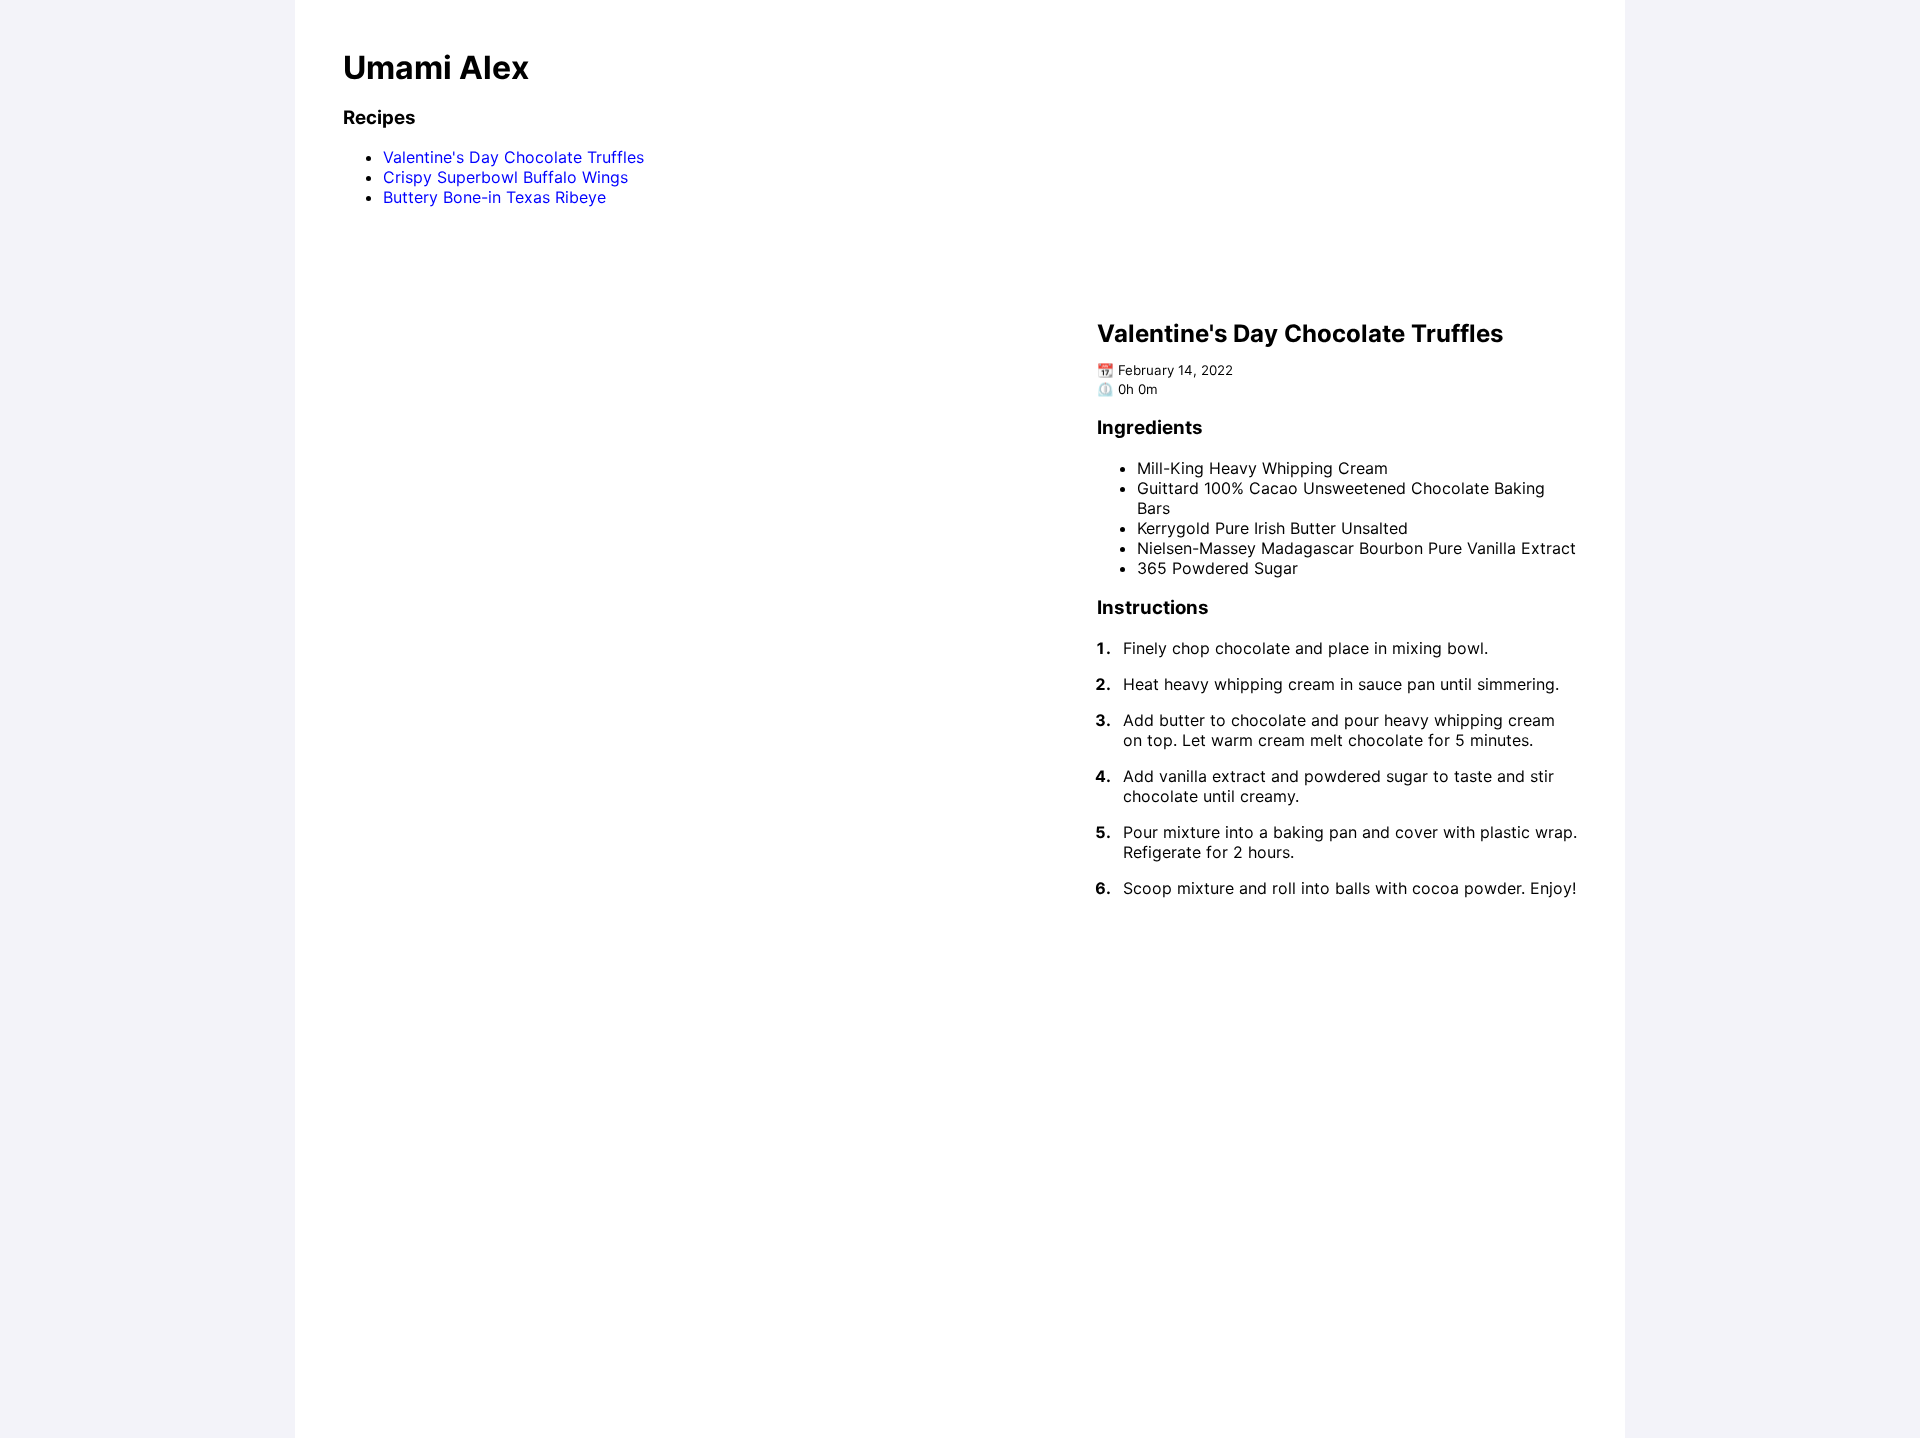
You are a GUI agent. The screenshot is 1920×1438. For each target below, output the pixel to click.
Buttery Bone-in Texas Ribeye (494, 197)
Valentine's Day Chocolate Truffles (513, 157)
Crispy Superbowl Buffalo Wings (505, 177)
